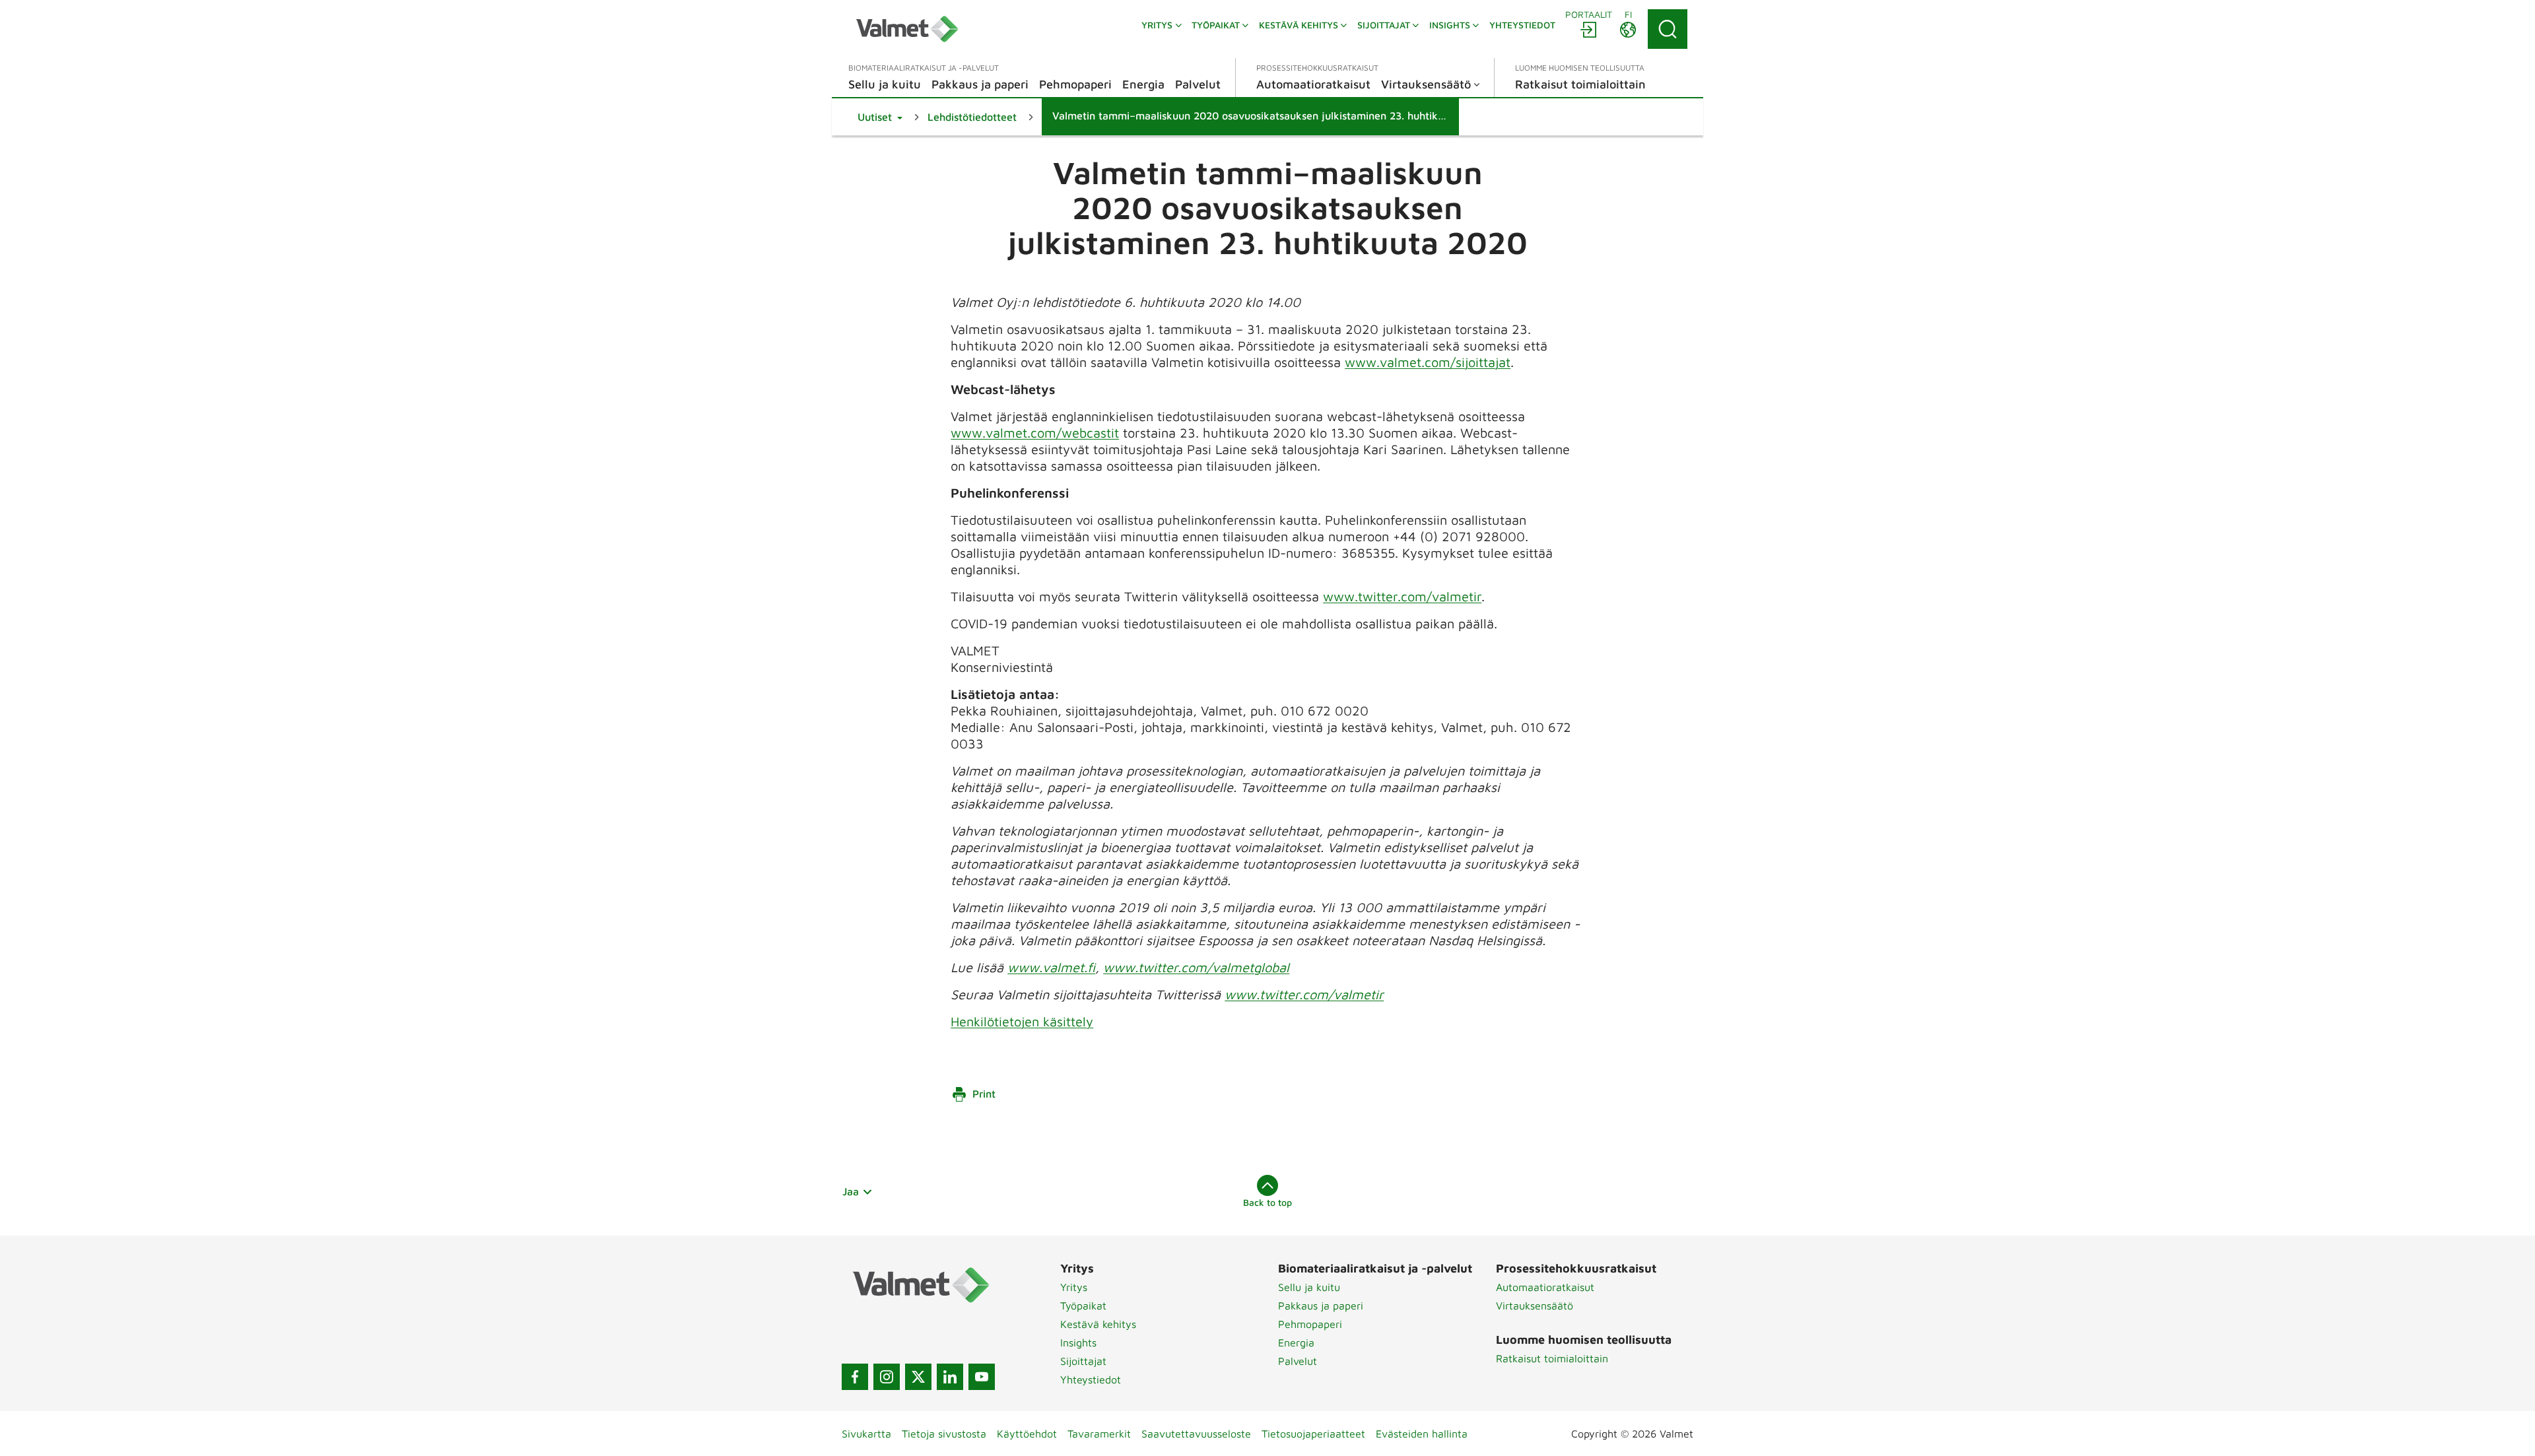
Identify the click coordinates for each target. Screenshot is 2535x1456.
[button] (880, 117)
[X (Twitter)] (918, 1377)
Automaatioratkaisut (1545, 1287)
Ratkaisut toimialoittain (1552, 1358)
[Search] (1668, 29)
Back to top (1267, 1202)
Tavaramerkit (1099, 1434)
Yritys (1074, 1287)
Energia (1296, 1342)
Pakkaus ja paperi (1321, 1306)
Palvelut (1298, 1361)
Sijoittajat (1083, 1361)
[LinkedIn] (950, 1377)
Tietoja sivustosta (944, 1434)
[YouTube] (982, 1377)
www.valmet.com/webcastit (1035, 433)
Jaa (851, 1191)
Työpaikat (1083, 1306)
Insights (1078, 1342)
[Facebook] (855, 1377)
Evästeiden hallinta (1422, 1434)
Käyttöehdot (1027, 1434)
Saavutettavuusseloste (1196, 1434)
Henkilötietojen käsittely (1022, 1021)
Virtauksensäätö (1535, 1306)
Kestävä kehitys (1098, 1324)
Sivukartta (866, 1434)
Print (984, 1094)
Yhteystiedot (1091, 1379)
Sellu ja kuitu (1309, 1287)
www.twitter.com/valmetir (1402, 596)
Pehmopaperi (1310, 1324)
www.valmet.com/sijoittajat (1428, 362)
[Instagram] (887, 1377)
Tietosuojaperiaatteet (1313, 1434)
